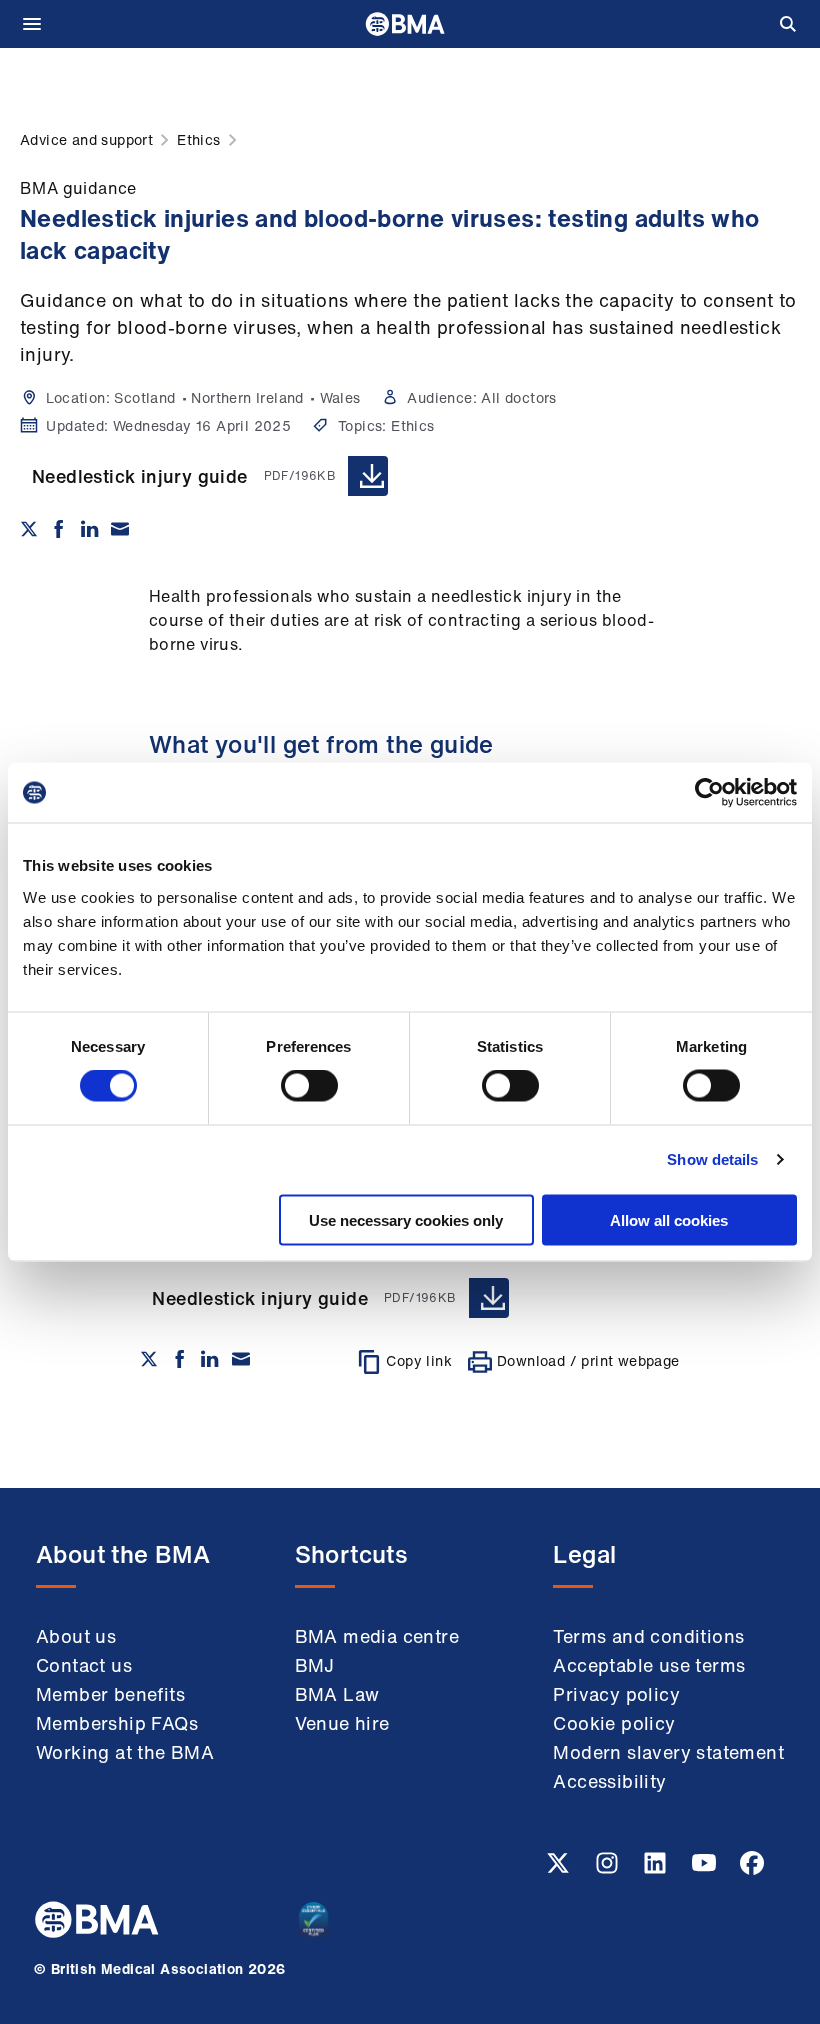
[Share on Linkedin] (90, 529)
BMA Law (337, 1694)
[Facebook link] (752, 1869)
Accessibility (609, 1781)
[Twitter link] (560, 1869)
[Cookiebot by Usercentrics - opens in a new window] (709, 793)
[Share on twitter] (29, 529)
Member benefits (110, 1694)
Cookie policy (614, 1723)
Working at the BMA (125, 1752)
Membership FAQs (117, 1723)
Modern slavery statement (668, 1752)
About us (76, 1636)
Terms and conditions (648, 1636)
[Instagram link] (609, 1869)
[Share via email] (120, 529)
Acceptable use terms (649, 1665)
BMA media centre (377, 1636)
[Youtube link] (706, 1869)
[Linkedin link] (657, 1869)
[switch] (309, 1086)
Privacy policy (616, 1694)
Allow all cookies (669, 1219)
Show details (712, 1159)
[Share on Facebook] (59, 529)
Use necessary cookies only (406, 1219)
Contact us (84, 1665)
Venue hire (342, 1723)
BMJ (315, 1665)
